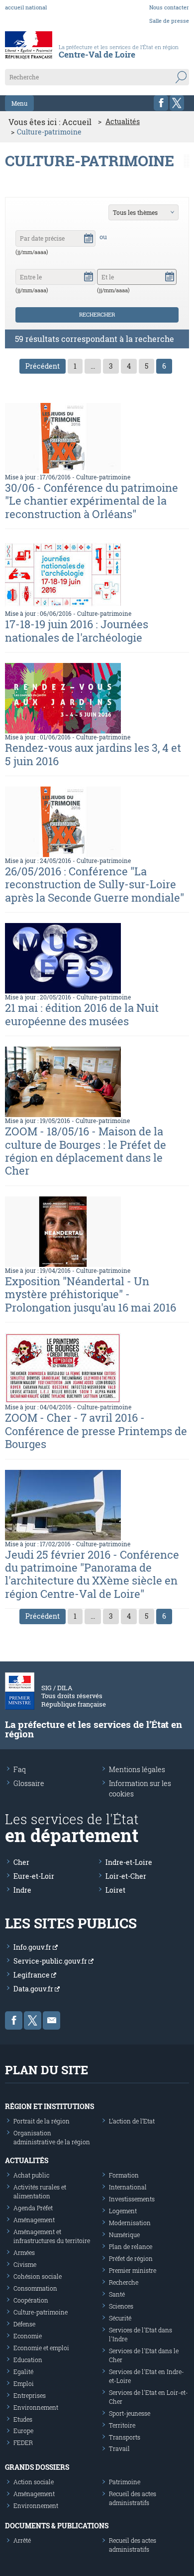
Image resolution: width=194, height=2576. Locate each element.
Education (28, 2360)
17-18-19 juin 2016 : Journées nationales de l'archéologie (77, 630)
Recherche (124, 2282)
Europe (23, 2431)
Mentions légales (137, 1769)
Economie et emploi (41, 2348)
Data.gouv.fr (34, 1989)
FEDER (23, 2443)
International (128, 2187)
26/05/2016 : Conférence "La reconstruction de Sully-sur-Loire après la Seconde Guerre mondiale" (95, 884)
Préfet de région (131, 2258)
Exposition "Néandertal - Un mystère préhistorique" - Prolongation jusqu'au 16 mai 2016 (91, 1294)
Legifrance (32, 1975)
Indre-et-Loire (129, 1862)
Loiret (115, 1890)
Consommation (35, 2288)
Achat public (31, 2175)
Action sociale (34, 2482)
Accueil (77, 122)
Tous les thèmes (135, 212)
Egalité (23, 2372)
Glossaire (29, 1783)
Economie (28, 2336)
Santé (117, 2294)
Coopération (31, 2300)
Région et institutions (49, 2106)
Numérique (124, 2235)
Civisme (25, 2264)
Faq (20, 1769)
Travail (119, 2448)
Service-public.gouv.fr (51, 1961)
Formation (124, 2175)
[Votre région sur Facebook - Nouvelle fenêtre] (161, 103)
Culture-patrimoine (103, 477)
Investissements (132, 2199)
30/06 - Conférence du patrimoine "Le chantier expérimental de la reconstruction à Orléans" (92, 501)
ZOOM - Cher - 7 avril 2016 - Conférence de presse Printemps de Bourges (96, 1431)
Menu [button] (19, 103)
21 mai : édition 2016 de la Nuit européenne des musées (82, 1014)
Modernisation (130, 2223)
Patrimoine (125, 2482)
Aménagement (34, 2220)
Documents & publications (57, 2526)
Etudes (23, 2419)
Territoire (122, 2425)
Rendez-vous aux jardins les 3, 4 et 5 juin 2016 (93, 754)
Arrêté (22, 2540)
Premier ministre (133, 2270)
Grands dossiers (37, 2467)
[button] (89, 237)
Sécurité (120, 2318)
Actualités (123, 122)
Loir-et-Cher (126, 1876)
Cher (21, 1862)
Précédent (43, 366)
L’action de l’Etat (132, 2121)
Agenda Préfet (33, 2208)
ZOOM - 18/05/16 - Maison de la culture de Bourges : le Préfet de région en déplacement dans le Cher (86, 1151)
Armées (24, 2252)
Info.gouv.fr (33, 1947)
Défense (24, 2324)
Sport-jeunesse (130, 2413)
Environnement (36, 2407)
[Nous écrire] (51, 2020)
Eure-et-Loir (34, 1876)
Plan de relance (131, 2246)
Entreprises (30, 2395)
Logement (123, 2211)
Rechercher (97, 314)
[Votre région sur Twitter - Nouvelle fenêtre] (177, 103)
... (93, 366)
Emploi (24, 2383)
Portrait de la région (42, 2121)
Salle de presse (169, 21)
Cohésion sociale (38, 2276)
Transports (125, 2437)
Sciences (121, 2306)
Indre (22, 1890)
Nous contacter (169, 7)
